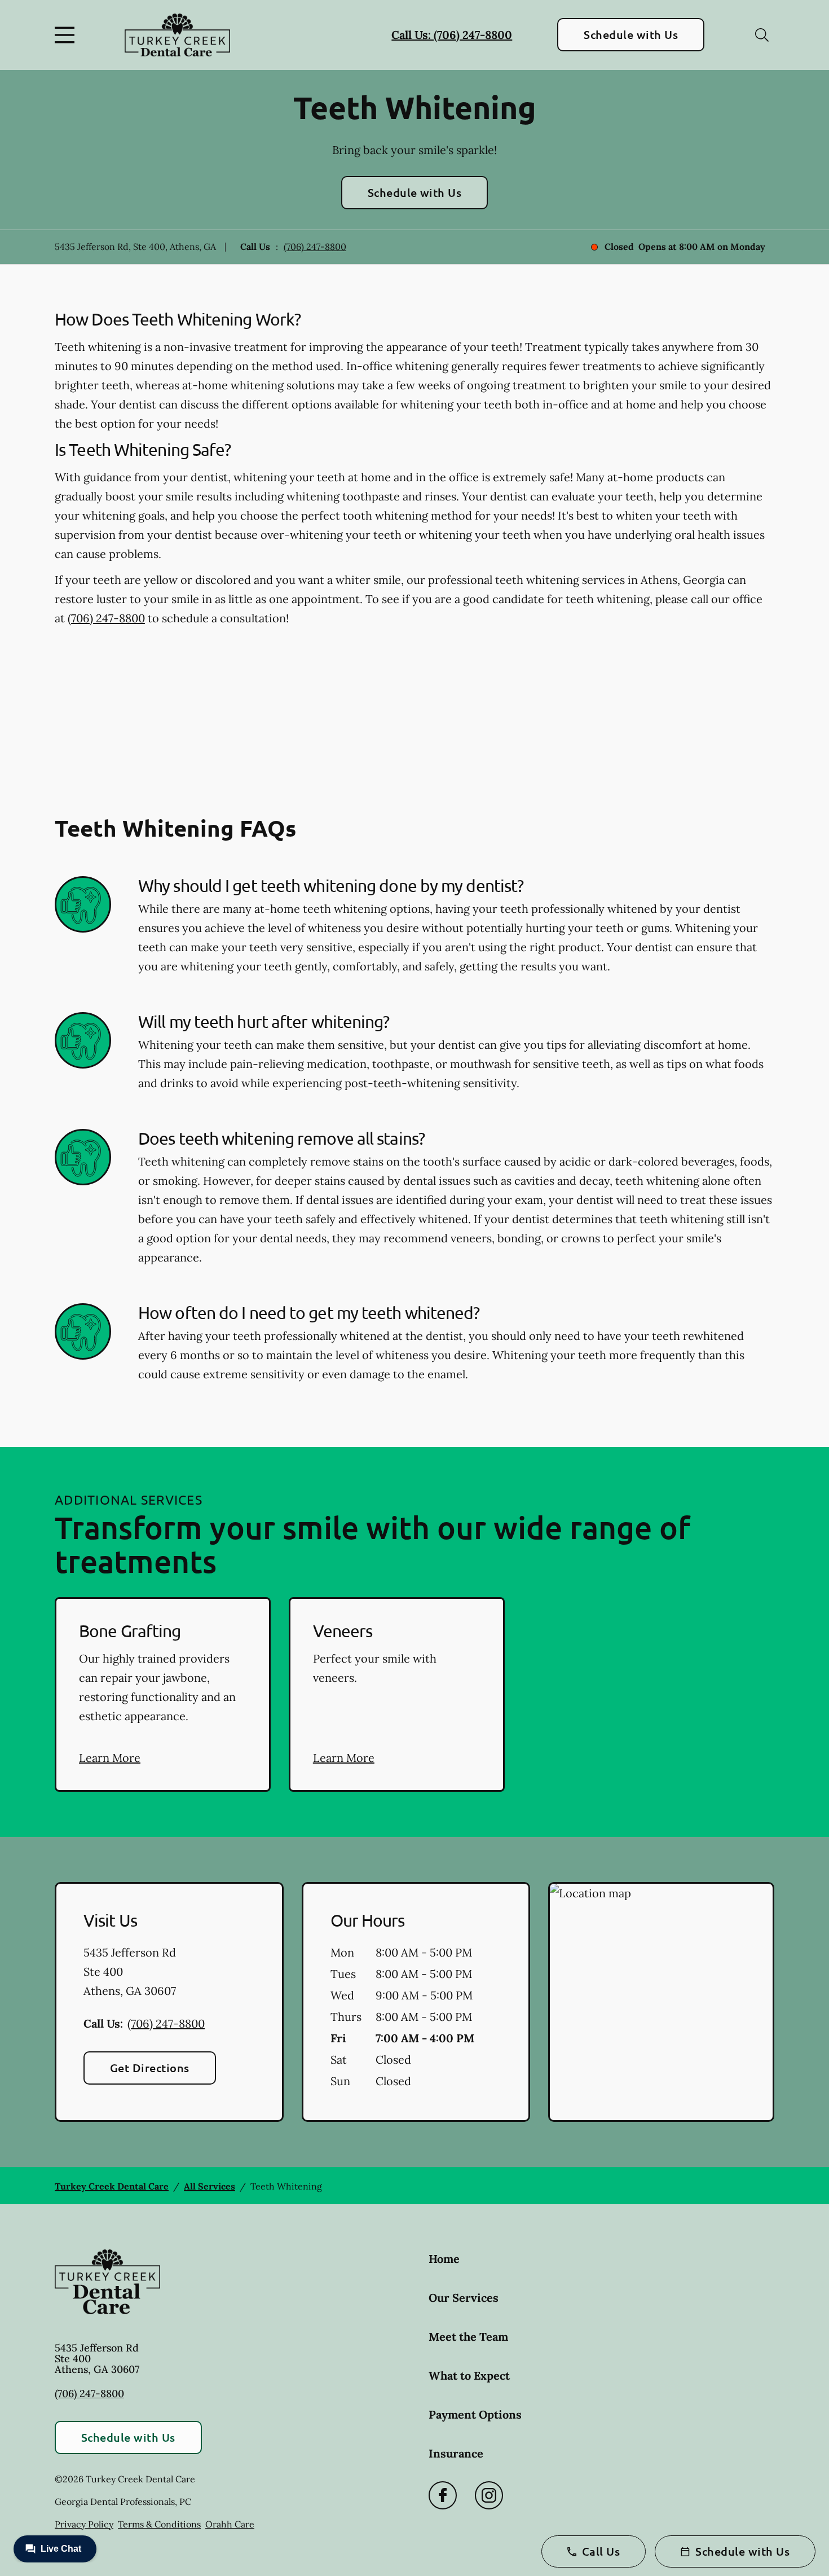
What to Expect (469, 2375)
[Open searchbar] (762, 35)
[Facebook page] (443, 2495)
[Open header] (67, 35)
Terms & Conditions (159, 2524)
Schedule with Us (631, 34)
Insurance (456, 2453)
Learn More (110, 1758)
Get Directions (150, 2068)
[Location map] (661, 2002)
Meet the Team (468, 2337)
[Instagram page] (489, 2495)
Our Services (464, 2298)
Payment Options (475, 2414)
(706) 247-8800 (315, 247)
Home (444, 2259)
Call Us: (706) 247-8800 (452, 35)
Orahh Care (230, 2524)
